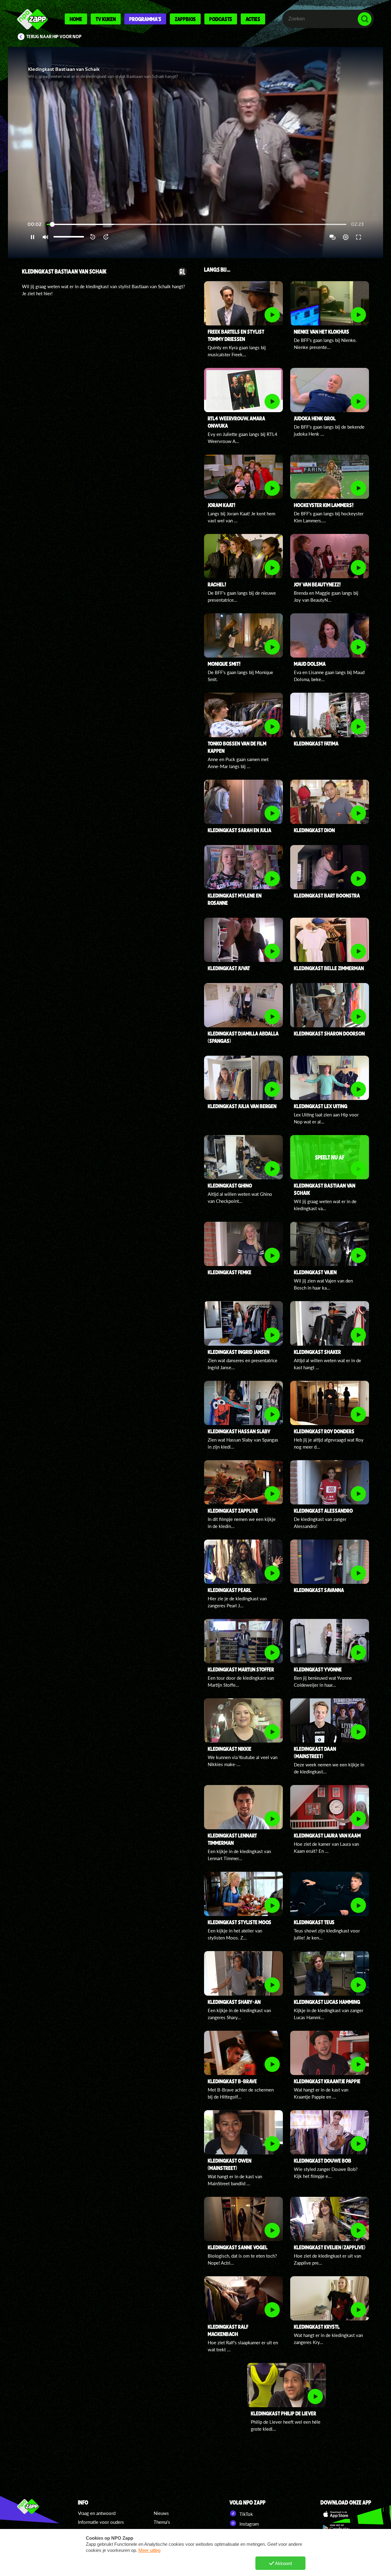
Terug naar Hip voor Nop (54, 37)
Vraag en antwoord (97, 2513)
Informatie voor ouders (101, 2522)
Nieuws (161, 2513)
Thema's (162, 2522)
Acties (253, 19)
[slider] (197, 225)
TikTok (246, 2514)
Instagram (248, 2524)
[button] (195, 152)
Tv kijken (106, 19)
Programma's (145, 19)
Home (76, 19)
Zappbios (185, 19)
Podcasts (221, 19)
